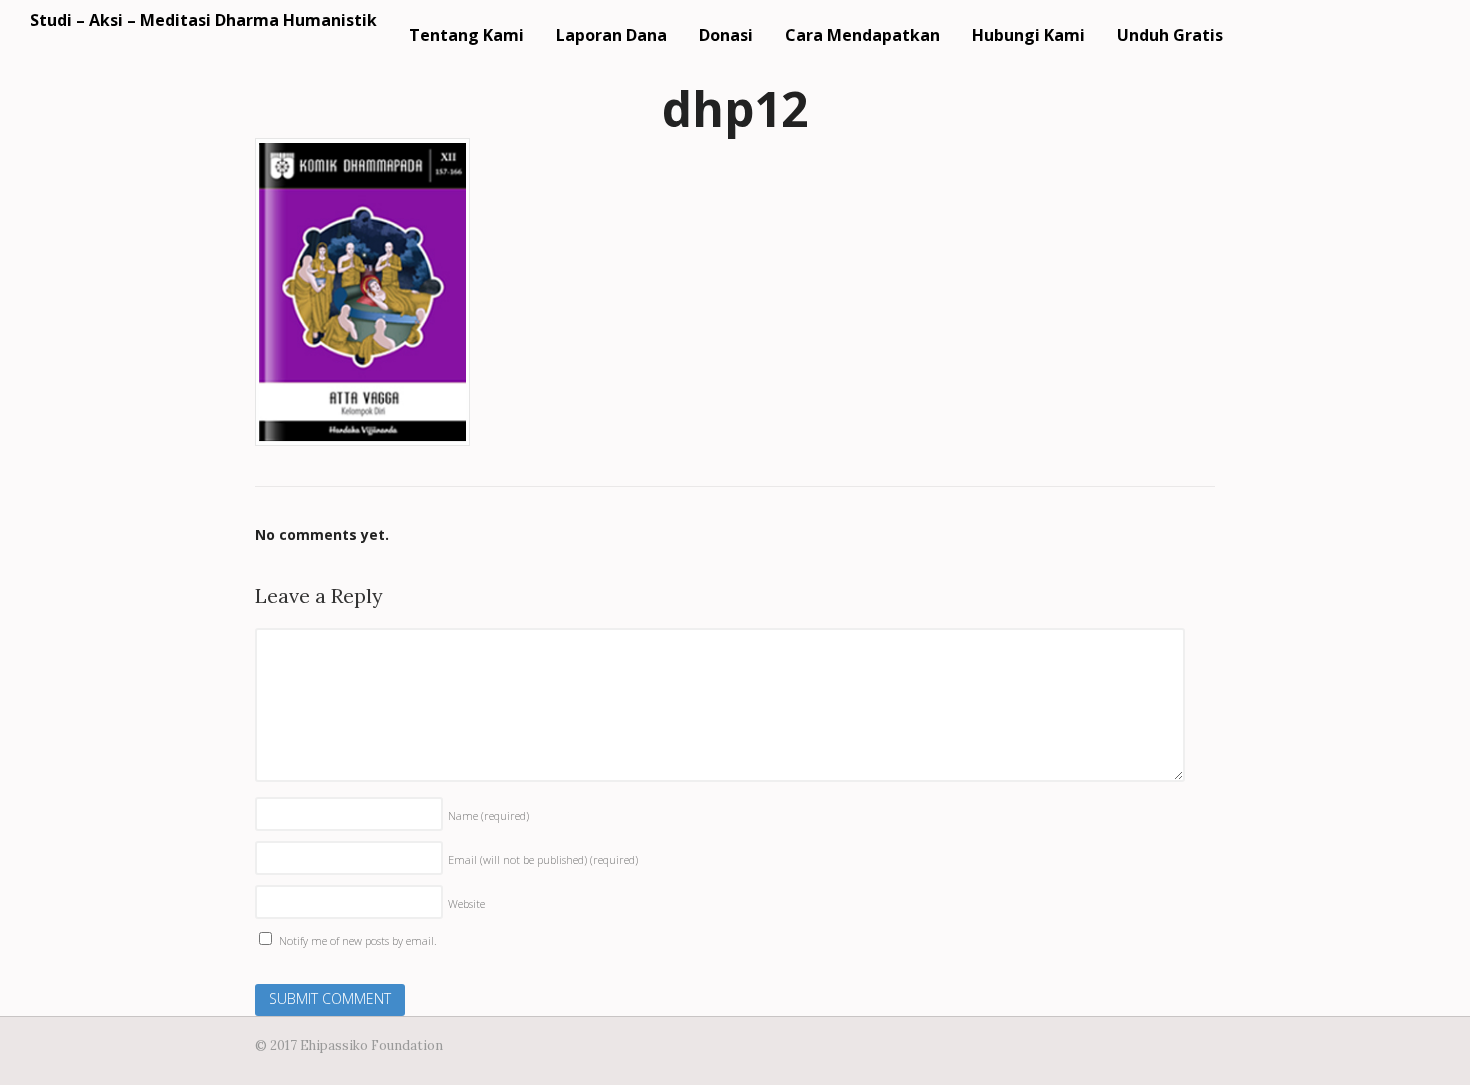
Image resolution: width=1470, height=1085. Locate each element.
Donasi (726, 35)
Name (488, 815)
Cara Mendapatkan (862, 35)
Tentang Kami (466, 35)
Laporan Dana (611, 35)
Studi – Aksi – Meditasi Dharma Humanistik (203, 20)
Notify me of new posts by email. (358, 940)
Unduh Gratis (1170, 35)
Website (466, 903)
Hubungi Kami (1028, 35)
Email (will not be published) (543, 859)
